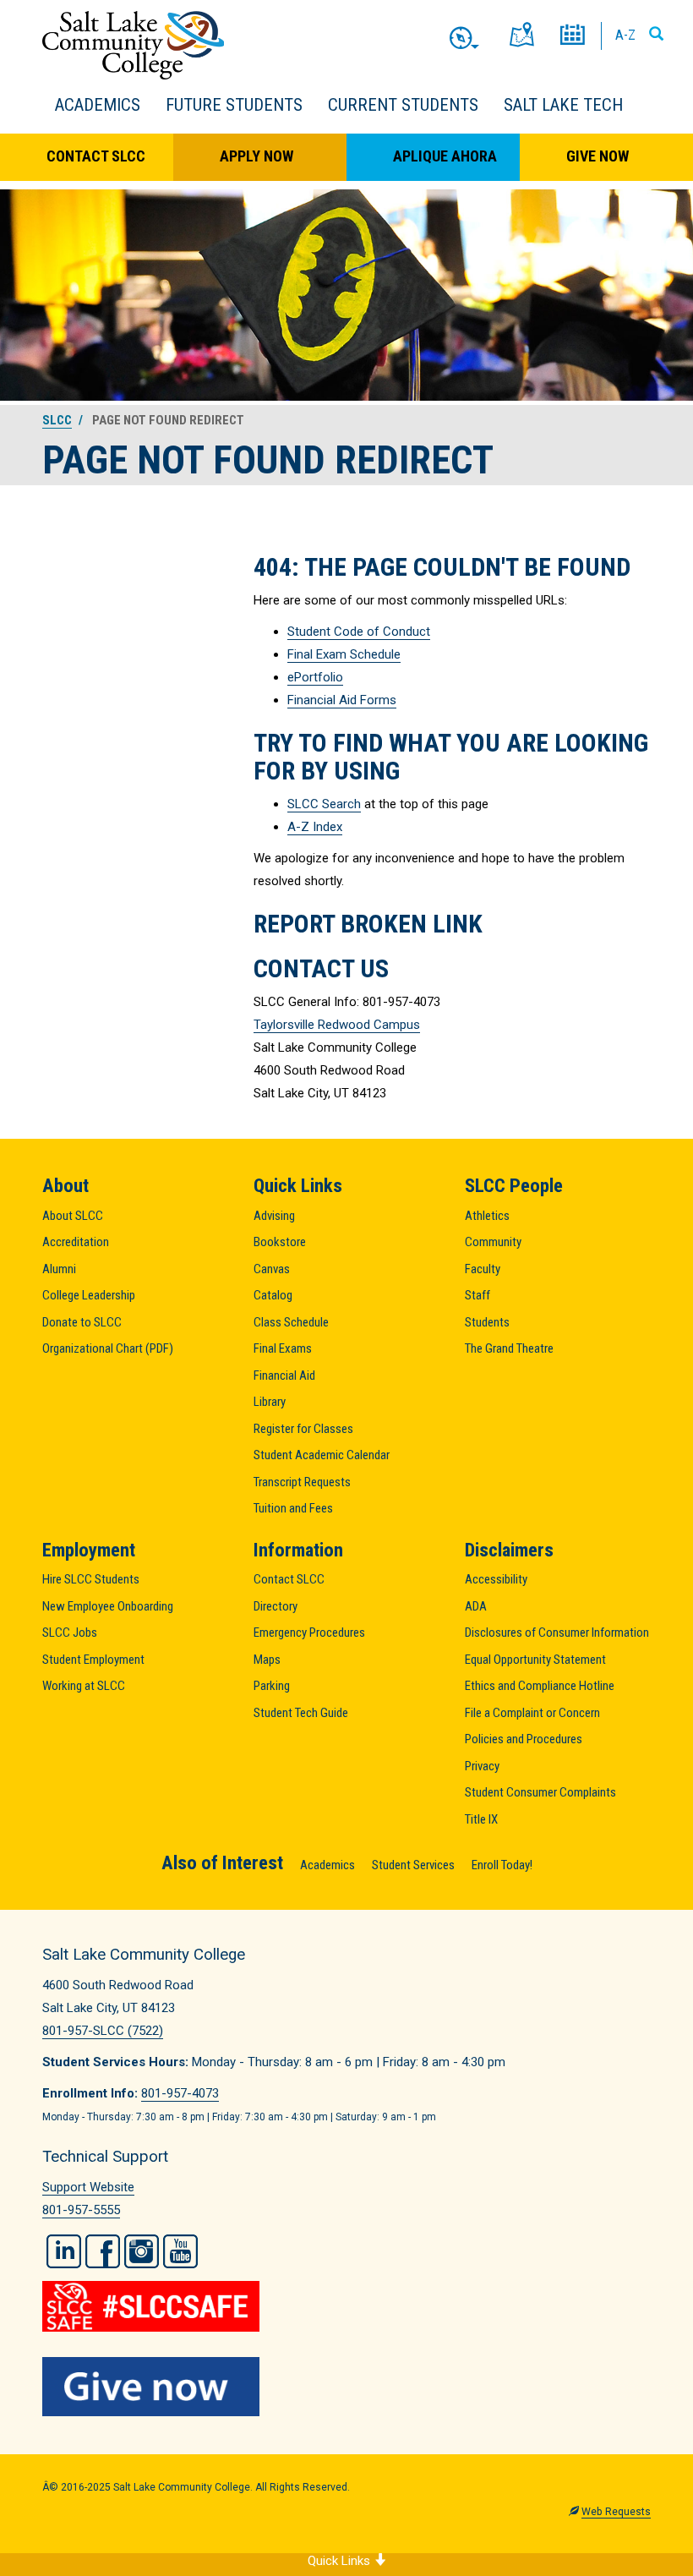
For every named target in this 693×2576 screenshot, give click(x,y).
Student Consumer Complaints (540, 1792)
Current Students (403, 105)
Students (487, 1322)
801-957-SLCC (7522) (103, 2031)
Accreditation (76, 1242)
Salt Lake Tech (563, 105)
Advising (274, 1216)
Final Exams (283, 1348)
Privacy (482, 1766)
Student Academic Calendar (322, 1455)
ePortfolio (315, 677)
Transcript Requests (302, 1482)
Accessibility (496, 1579)
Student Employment (93, 1660)
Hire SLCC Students (91, 1579)
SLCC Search (324, 804)
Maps (267, 1660)
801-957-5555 (81, 2210)
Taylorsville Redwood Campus (337, 1025)
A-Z (625, 35)
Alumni (59, 1269)
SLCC (57, 420)
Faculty (483, 1269)
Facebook (103, 2251)
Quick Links (341, 2561)
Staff (477, 1295)
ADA (476, 1606)
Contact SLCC (96, 156)
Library (270, 1402)
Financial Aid (284, 1376)
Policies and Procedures (524, 1739)
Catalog (273, 1295)
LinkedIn (64, 2251)
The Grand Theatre (509, 1348)
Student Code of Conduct (359, 632)
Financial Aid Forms (342, 700)
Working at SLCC (84, 1686)
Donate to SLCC (82, 1322)
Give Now (598, 156)
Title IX (481, 1819)
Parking (272, 1686)
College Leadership (89, 1295)
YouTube (180, 2251)
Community (493, 1242)
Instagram (142, 2251)
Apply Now (256, 156)
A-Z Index (315, 827)
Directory (276, 1606)
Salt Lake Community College (133, 45)
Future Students (234, 105)
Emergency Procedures (309, 1633)
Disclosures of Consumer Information (557, 1633)
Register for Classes (303, 1429)
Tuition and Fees (293, 1508)
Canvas (272, 1269)
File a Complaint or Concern (532, 1713)
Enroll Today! (502, 1865)
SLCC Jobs (70, 1633)
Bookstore (280, 1242)
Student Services (413, 1865)
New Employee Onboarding (108, 1606)
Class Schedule (291, 1322)
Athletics (487, 1216)
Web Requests (616, 2512)
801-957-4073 (180, 2093)
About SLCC (73, 1216)
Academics (98, 105)
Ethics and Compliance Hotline (540, 1686)
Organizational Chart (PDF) (108, 1348)
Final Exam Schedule (344, 654)
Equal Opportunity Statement (535, 1660)
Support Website (88, 2187)
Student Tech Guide (301, 1713)
